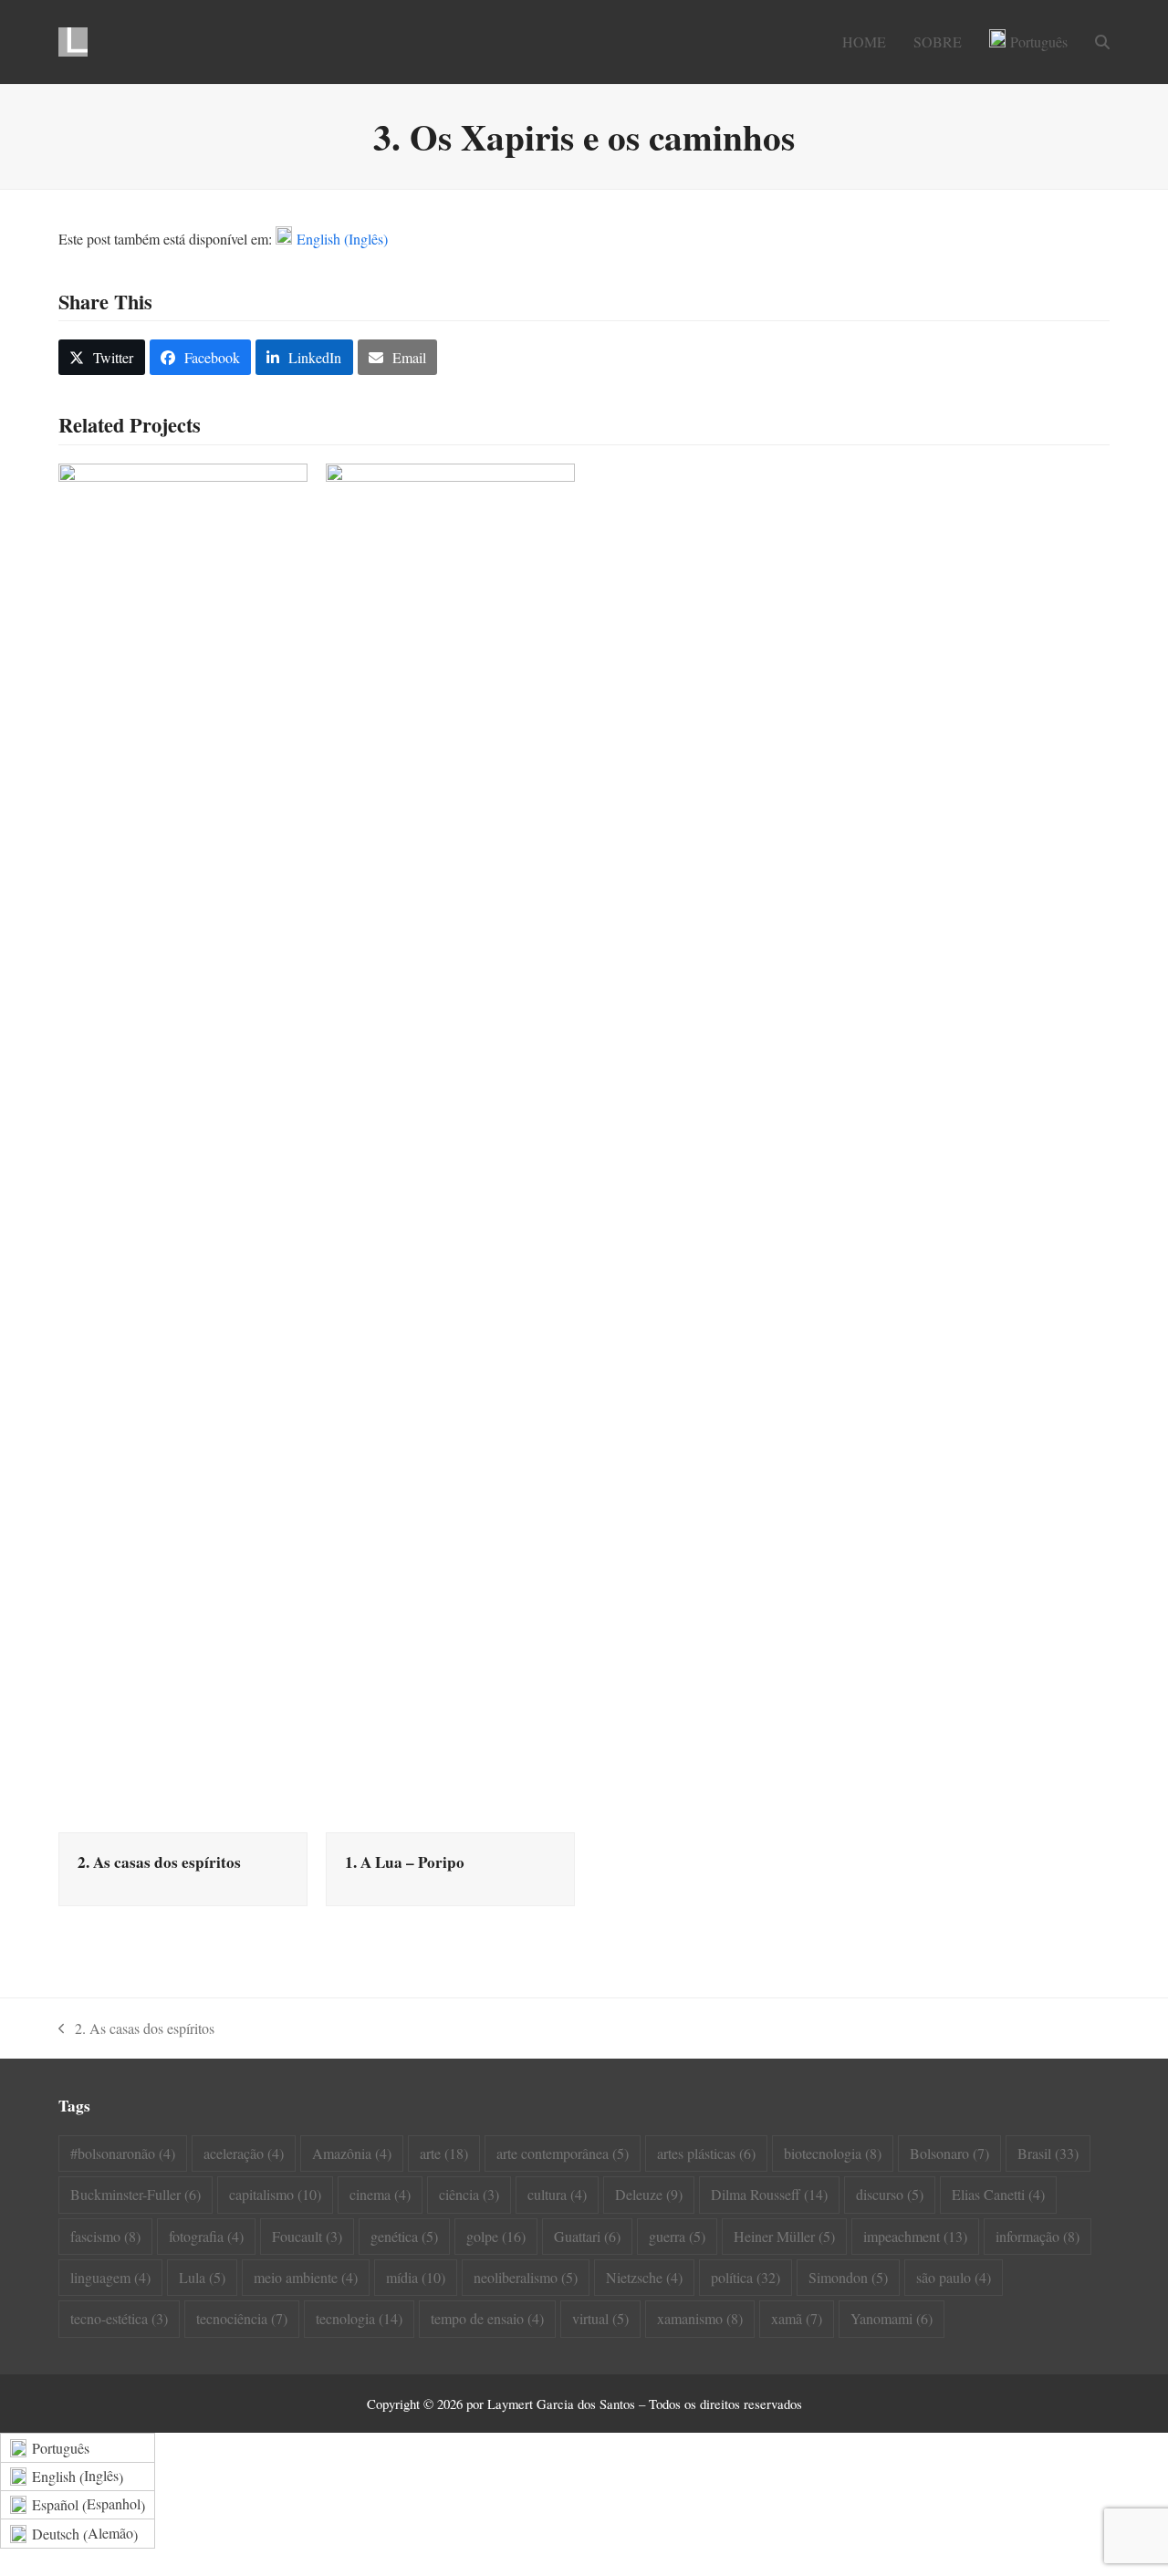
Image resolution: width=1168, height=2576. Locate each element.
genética (404, 2236)
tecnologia (359, 2318)
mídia (416, 2277)
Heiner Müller (784, 2236)
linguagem (110, 2277)
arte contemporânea (563, 2153)
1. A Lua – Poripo (405, 1862)
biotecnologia (833, 2153)
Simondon (848, 2277)
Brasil (1048, 2153)
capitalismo (275, 2194)
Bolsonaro (949, 2153)
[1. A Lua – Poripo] (450, 1145)
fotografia (206, 2236)
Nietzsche (644, 2277)
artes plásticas (706, 2153)
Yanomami (892, 2318)
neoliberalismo (526, 2277)
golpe (496, 2236)
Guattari (587, 2236)
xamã (797, 2318)
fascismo (105, 2236)
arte (444, 2153)
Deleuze (649, 2194)
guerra (677, 2236)
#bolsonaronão (123, 2153)
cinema (380, 2194)
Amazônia (352, 2153)
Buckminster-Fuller (136, 2194)
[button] (1102, 42)
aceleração (244, 2153)
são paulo (954, 2277)
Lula (202, 2277)
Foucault (307, 2236)
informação (1038, 2236)
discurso (890, 2194)
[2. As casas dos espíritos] (183, 1145)
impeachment (915, 2236)
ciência (469, 2194)
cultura (557, 2194)
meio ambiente (306, 2277)
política (746, 2277)
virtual (600, 2318)
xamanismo (700, 2318)
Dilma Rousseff (769, 2194)
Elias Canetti (998, 2194)
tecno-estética (119, 2318)
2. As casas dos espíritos (159, 1862)
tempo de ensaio (487, 2318)
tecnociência (242, 2318)
